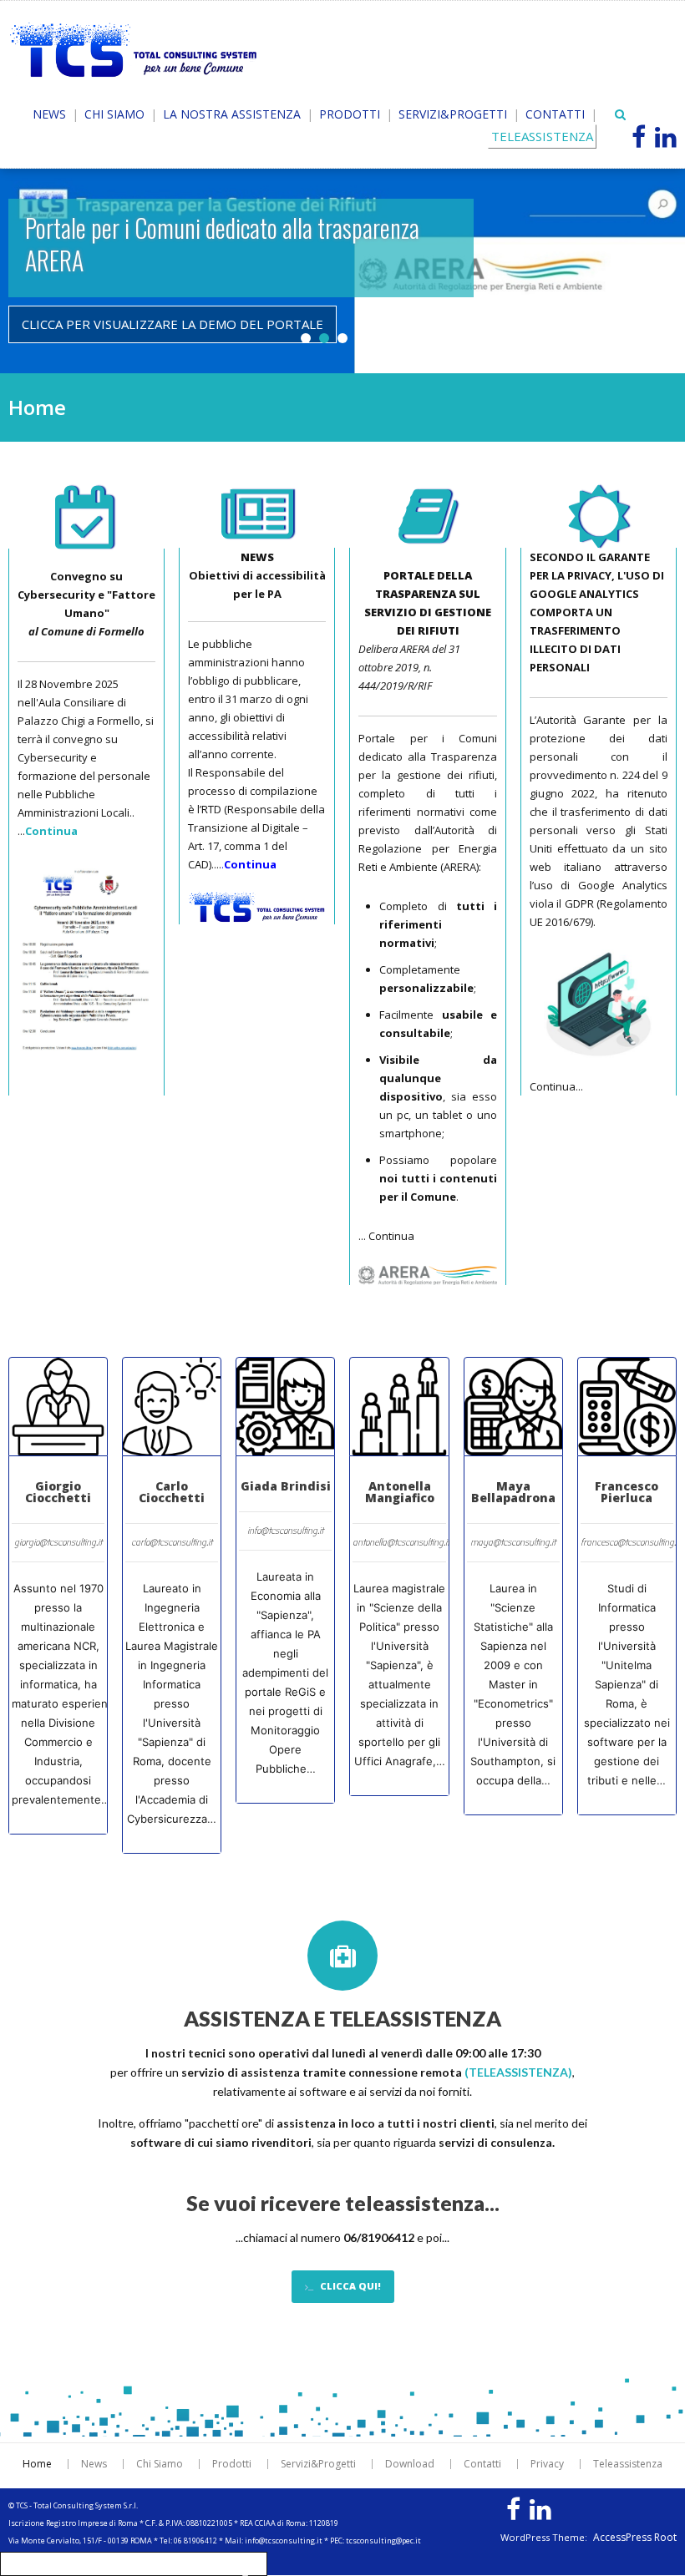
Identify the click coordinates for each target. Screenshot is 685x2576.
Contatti (555, 114)
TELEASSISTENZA (542, 136)
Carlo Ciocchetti (172, 1492)
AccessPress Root (635, 2538)
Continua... (556, 1086)
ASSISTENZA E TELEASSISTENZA (342, 2018)
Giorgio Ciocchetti (58, 1492)
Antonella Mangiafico (400, 1492)
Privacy (547, 2464)
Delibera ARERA (394, 649)
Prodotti (350, 114)
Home (37, 2464)
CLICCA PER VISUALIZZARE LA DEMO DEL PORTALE (173, 324)
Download (410, 2464)
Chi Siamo (114, 114)
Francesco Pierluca (627, 1492)
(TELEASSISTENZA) (518, 2072)
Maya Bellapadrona (513, 1492)
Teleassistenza (628, 2464)
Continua (391, 1236)
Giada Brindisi (286, 1486)
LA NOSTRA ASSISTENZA (232, 114)
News (49, 114)
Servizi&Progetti (453, 114)
